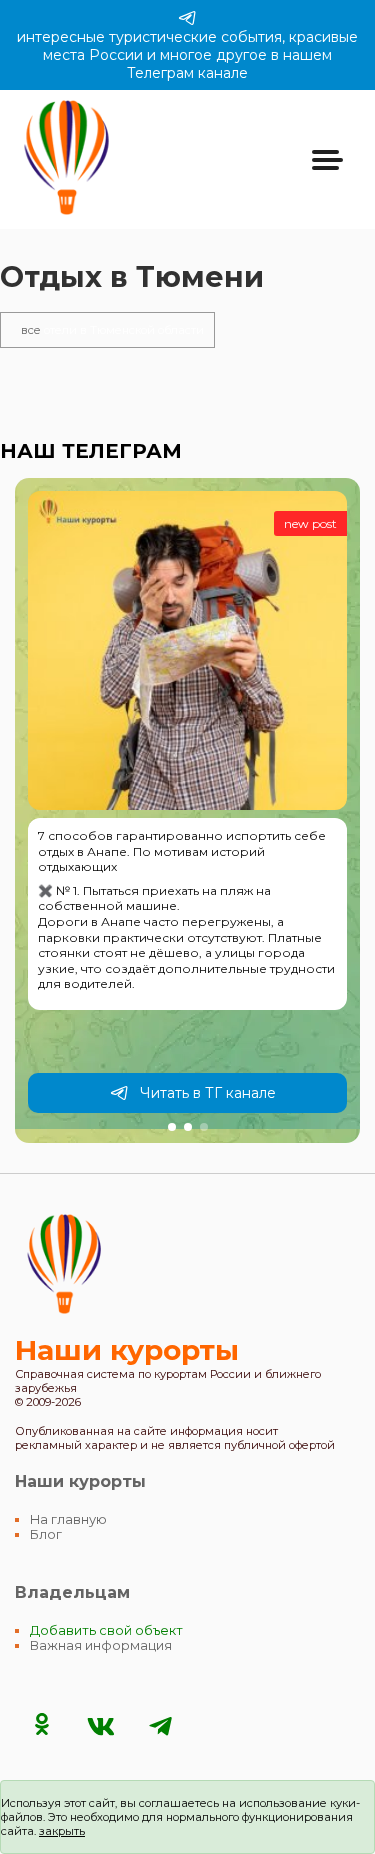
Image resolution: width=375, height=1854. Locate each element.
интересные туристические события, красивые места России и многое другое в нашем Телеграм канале (187, 55)
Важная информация (101, 1645)
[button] (172, 1127)
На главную (68, 1519)
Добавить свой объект (106, 1630)
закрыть (62, 1831)
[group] (187, 810)
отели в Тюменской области (112, 330)
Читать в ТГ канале (208, 1093)
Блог (46, 1534)
